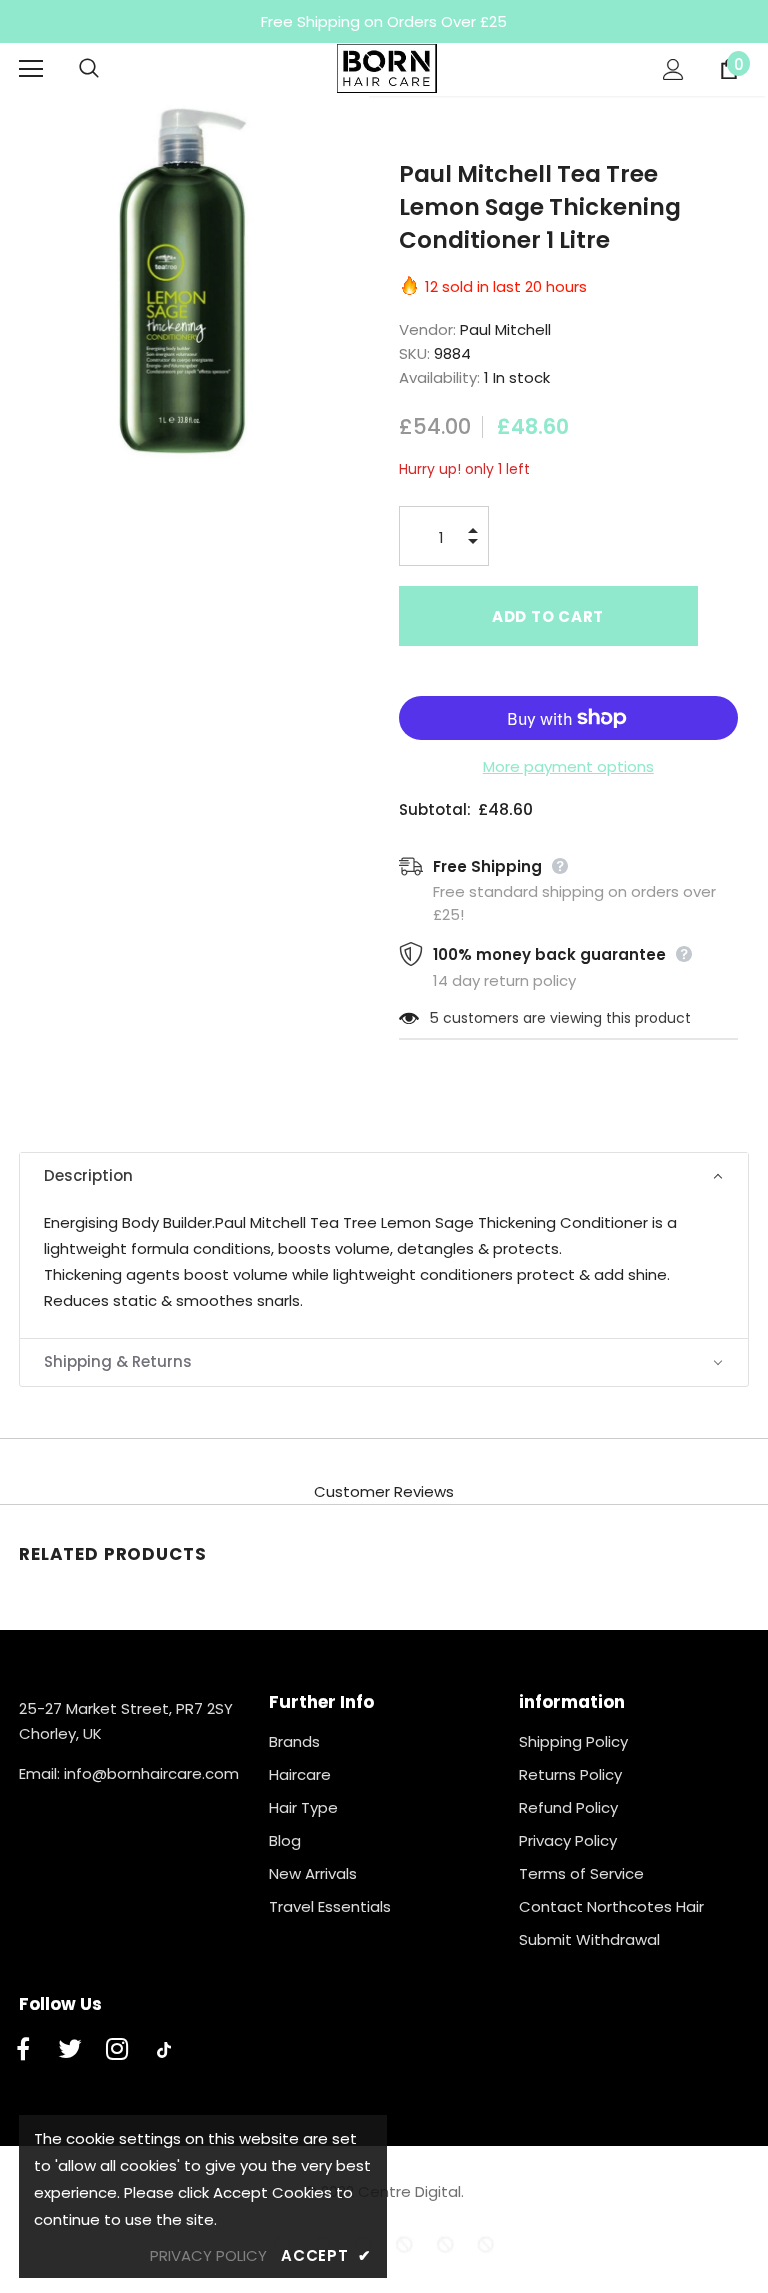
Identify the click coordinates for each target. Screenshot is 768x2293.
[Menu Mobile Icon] (31, 69)
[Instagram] (117, 2050)
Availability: (439, 377)
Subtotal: (435, 809)
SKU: (414, 353)
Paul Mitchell (505, 329)
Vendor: (427, 329)
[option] (184, 280)
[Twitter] (70, 2050)
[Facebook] (23, 2050)
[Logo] (387, 68)
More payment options (568, 766)
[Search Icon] (109, 69)
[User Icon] (673, 69)
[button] (384, 1176)
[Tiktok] (164, 2050)
